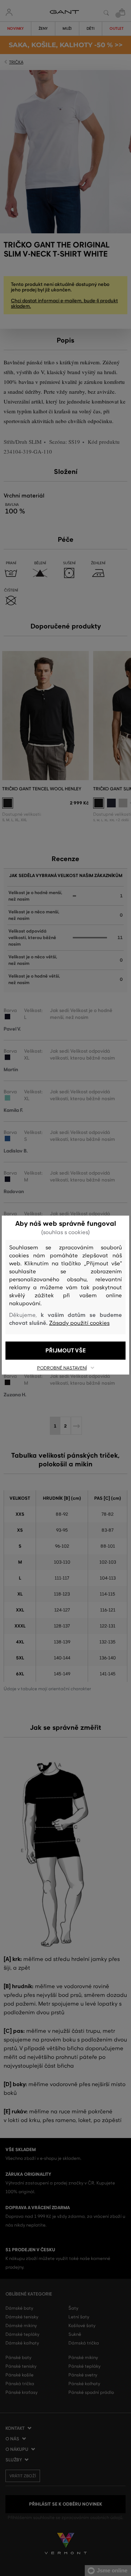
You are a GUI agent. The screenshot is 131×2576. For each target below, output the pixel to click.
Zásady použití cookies (79, 1323)
